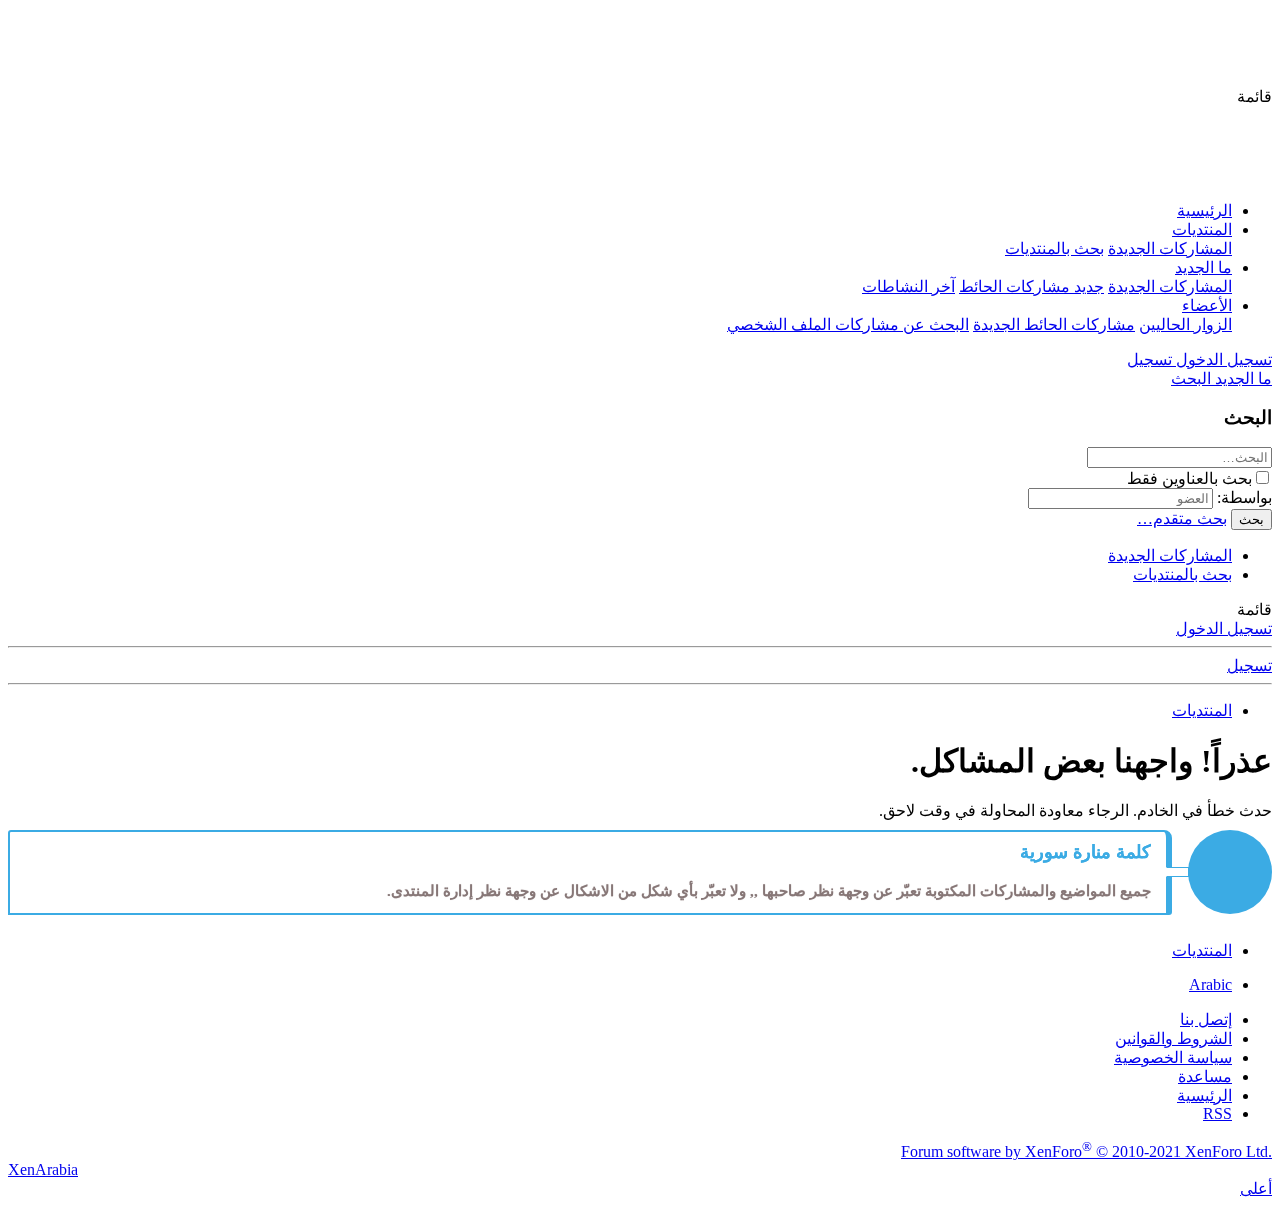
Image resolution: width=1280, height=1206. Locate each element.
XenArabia (43, 1169)
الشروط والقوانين (1173, 1038)
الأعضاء (1207, 305)
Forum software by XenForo (1086, 1151)
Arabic (1210, 984)
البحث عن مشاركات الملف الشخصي (848, 324)
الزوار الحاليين (1185, 324)
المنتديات (1202, 229)
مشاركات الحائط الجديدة (1054, 324)
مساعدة (1205, 1076)
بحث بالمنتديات (1054, 248)
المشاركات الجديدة (1170, 248)
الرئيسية (1204, 210)
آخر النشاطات (908, 286)
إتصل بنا (1206, 1019)
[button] (1254, 96)
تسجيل (1249, 665)
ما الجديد (1203, 267)
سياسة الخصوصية (1173, 1057)
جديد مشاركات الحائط (1031, 286)
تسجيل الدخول (1224, 628)
